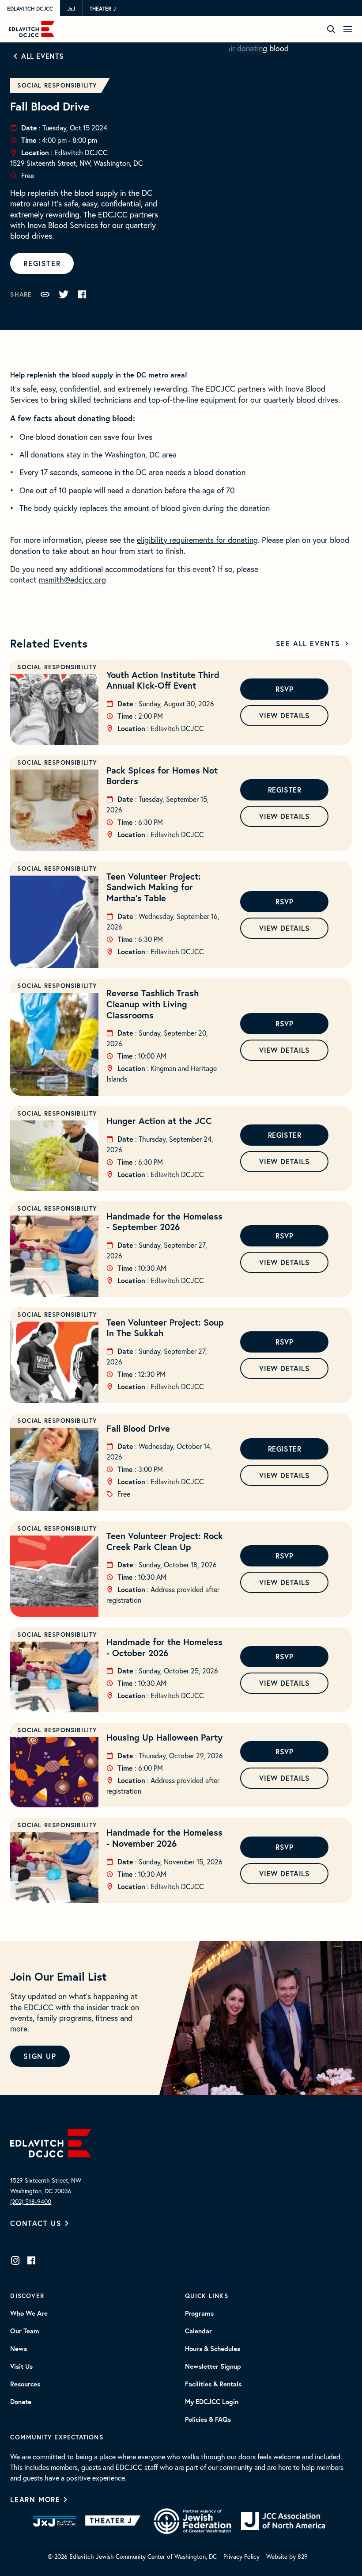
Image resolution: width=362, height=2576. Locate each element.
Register (42, 263)
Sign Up (40, 2056)
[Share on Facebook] (82, 294)
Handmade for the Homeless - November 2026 (164, 1838)
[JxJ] (55, 2521)
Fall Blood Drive (138, 1428)
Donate (21, 2402)
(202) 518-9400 (31, 2202)
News (19, 2349)
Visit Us (21, 2366)
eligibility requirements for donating (197, 540)
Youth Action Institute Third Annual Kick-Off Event (163, 680)
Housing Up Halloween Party (164, 1737)
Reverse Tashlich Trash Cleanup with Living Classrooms (153, 1004)
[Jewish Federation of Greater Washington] (192, 2521)
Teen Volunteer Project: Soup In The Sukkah (165, 1328)
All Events (43, 56)
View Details (284, 715)
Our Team (25, 2331)
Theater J (103, 8)
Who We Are (29, 2313)
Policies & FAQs (208, 2420)
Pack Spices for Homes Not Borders (162, 776)
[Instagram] (15, 2260)
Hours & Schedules (213, 2349)
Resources (25, 2384)
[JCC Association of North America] (283, 2521)
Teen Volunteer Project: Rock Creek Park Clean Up (165, 1541)
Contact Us (36, 2223)
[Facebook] (31, 2260)
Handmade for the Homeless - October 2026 (164, 1647)
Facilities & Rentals (213, 2384)
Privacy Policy (241, 2557)
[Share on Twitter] (64, 294)
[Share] (45, 294)
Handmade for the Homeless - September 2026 (164, 1222)
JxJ (71, 8)
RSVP (284, 689)
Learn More (35, 2499)
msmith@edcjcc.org (72, 580)
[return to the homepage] (51, 2142)
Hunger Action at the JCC (159, 1121)
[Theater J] (115, 2521)
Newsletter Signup (213, 2366)
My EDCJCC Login (212, 2402)
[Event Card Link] (54, 702)
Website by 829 (287, 2557)
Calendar (198, 2331)
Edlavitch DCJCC (30, 8)
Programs (199, 2313)
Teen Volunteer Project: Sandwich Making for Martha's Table (154, 887)
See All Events (308, 643)
